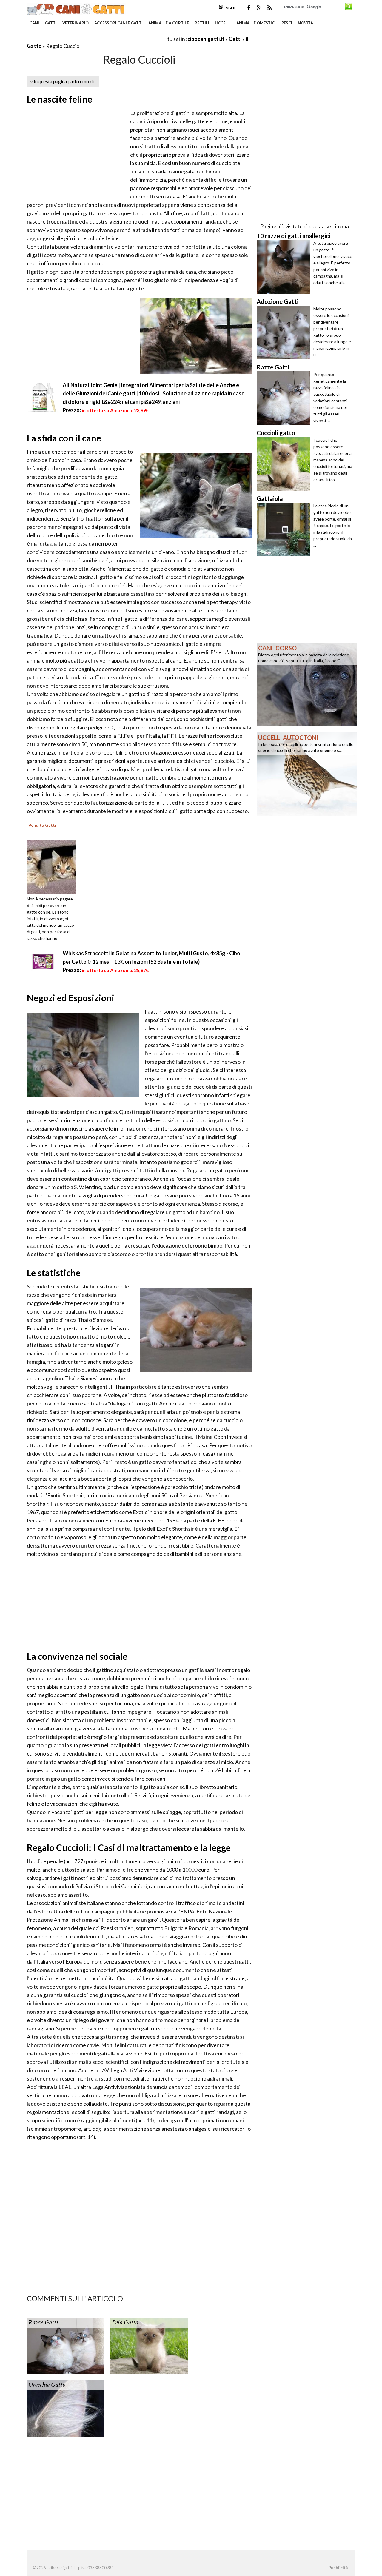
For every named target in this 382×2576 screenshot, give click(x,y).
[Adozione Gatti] (285, 332)
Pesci (287, 23)
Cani (34, 23)
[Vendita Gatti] (54, 867)
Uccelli (223, 23)
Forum (229, 7)
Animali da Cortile (169, 23)
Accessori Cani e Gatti (118, 23)
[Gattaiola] (285, 529)
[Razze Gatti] (285, 398)
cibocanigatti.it (206, 39)
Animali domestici (256, 23)
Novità (305, 23)
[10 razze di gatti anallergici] (285, 267)
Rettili (202, 23)
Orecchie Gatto (47, 2385)
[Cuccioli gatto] (285, 464)
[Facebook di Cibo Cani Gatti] (249, 7)
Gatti (51, 23)
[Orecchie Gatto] (66, 2408)
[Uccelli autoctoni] (307, 773)
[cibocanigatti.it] (76, 8)
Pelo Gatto (125, 2323)
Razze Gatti (43, 2323)
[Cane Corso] (307, 684)
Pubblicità (338, 2568)
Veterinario (76, 23)
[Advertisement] (97, 39)
